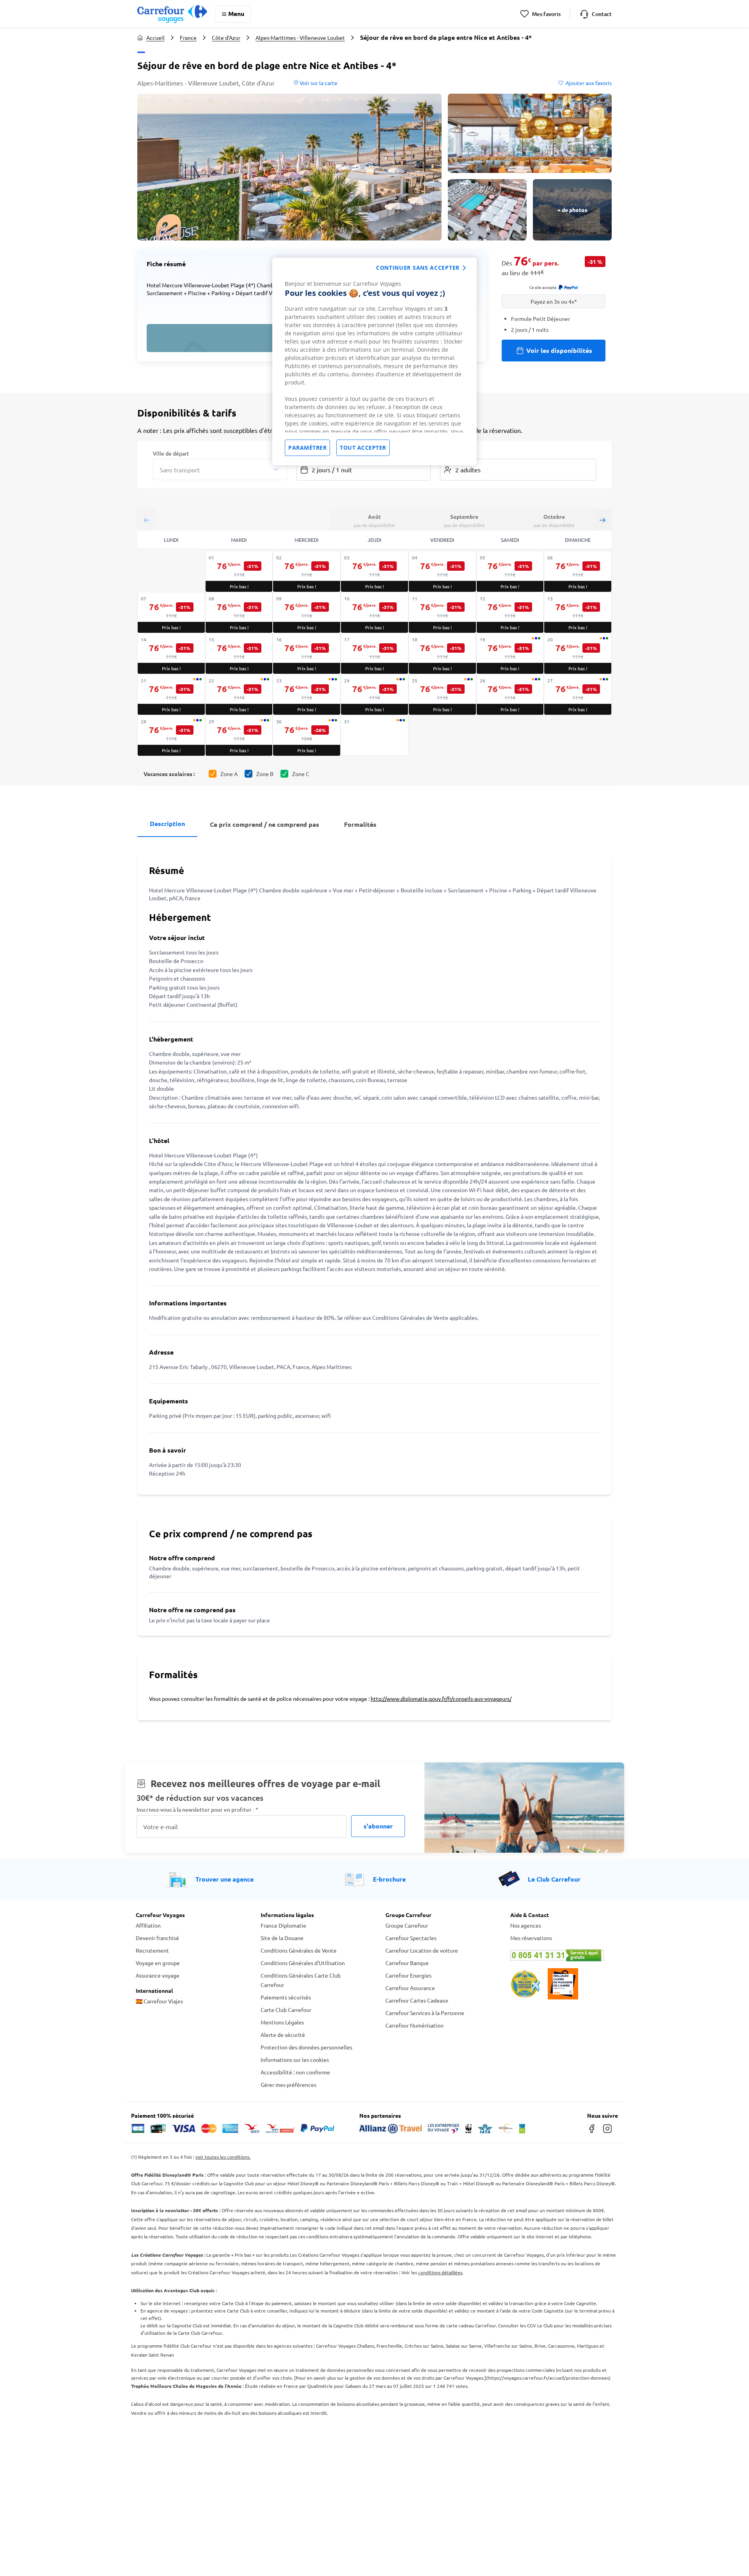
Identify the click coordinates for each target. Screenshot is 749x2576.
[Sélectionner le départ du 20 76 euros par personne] (578, 653)
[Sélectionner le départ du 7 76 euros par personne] (171, 612)
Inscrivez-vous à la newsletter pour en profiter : (197, 1810)
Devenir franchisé (157, 1938)
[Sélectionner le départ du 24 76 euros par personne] (374, 694)
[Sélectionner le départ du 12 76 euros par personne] (510, 612)
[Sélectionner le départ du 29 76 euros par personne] (239, 735)
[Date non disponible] (374, 735)
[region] (374, 361)
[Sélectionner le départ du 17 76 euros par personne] (374, 653)
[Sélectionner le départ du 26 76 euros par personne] (510, 694)
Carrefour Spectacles (411, 1938)
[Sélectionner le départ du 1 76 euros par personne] (239, 571)
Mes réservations (531, 1938)
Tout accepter (363, 448)
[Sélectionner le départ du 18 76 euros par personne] (442, 653)
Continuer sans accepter (418, 268)
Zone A (229, 774)
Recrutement (152, 1950)
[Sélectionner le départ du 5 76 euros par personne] (510, 571)
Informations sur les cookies (295, 2060)
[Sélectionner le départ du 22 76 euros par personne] (239, 694)
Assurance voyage (158, 1975)
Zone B (265, 774)
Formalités (360, 824)
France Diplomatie (283, 1925)
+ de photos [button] (572, 210)
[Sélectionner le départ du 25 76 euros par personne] (442, 694)
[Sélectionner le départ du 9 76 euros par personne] (307, 612)
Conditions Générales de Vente (299, 1950)
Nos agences (526, 1925)
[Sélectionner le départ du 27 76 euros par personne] (578, 694)
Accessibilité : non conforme (295, 2072)
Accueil (155, 37)
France (188, 37)
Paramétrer (307, 448)
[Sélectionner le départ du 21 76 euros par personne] (171, 694)
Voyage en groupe (158, 1963)
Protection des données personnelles (306, 2047)
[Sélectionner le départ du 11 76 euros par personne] (442, 612)
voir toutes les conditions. (223, 2157)
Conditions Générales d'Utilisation (303, 1963)
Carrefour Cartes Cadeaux (417, 2000)
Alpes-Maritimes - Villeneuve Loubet (300, 37)
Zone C (301, 774)
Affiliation (148, 1925)
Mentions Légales (282, 2022)
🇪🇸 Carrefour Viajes (159, 2001)
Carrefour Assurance (410, 1988)
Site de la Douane (282, 1938)
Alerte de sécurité (283, 2035)
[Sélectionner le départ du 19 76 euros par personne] (510, 653)
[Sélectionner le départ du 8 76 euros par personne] (239, 612)
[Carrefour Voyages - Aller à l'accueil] (172, 14)
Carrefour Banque (407, 1963)
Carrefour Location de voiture (422, 1950)
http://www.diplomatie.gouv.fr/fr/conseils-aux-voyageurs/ (441, 1698)
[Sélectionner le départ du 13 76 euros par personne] (578, 612)
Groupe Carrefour (407, 1925)
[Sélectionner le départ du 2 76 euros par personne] (307, 571)
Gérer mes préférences (288, 2085)
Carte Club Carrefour (286, 2010)
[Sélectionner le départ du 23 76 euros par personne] (307, 694)
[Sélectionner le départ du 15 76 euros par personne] (239, 653)
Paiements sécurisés (286, 1997)
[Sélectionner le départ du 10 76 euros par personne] (374, 612)
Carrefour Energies (408, 1975)
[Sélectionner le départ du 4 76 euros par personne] (442, 571)
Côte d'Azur (226, 37)
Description (167, 823)
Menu (236, 13)
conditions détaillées (440, 2272)
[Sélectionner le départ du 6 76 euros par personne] (578, 571)
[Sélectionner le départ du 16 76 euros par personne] (307, 653)
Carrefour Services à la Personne (425, 2013)
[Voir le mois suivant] (602, 520)
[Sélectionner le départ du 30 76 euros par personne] (307, 735)
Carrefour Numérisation (414, 2025)
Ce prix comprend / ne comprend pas (264, 824)
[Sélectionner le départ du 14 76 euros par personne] (171, 653)
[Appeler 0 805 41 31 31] (562, 1955)
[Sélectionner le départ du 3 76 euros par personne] (374, 571)
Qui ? (446, 453)
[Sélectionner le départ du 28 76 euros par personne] (171, 735)
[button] (289, 167)
